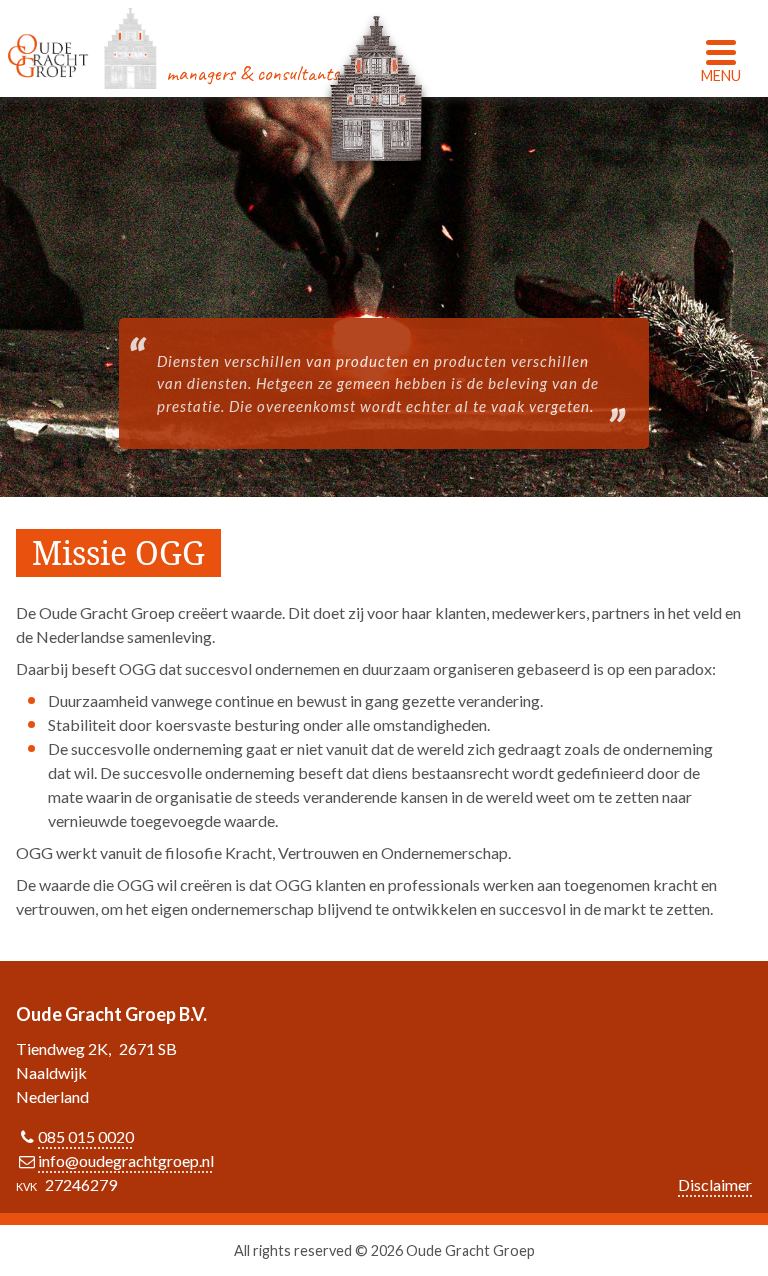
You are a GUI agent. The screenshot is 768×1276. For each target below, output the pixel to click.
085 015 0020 (86, 1136)
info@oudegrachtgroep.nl (126, 1160)
